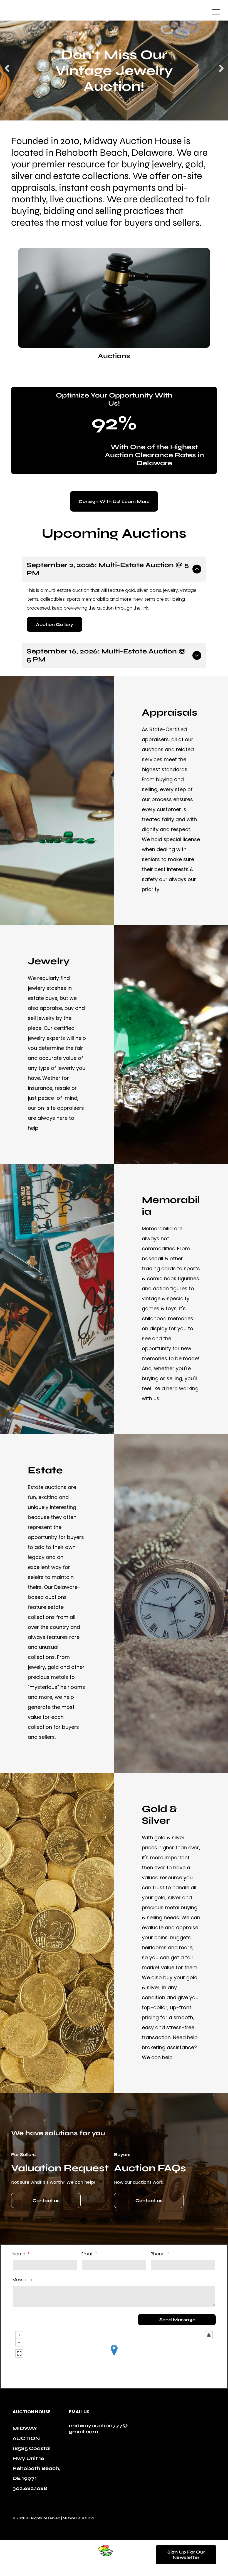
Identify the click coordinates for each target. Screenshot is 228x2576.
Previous (7, 72)
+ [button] (19, 2335)
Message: (23, 2280)
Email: (87, 2254)
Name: (19, 2254)
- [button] (19, 2342)
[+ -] (114, 2356)
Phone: (158, 2254)
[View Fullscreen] (19, 2353)
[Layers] (209, 2335)
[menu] (216, 12)
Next (221, 72)
